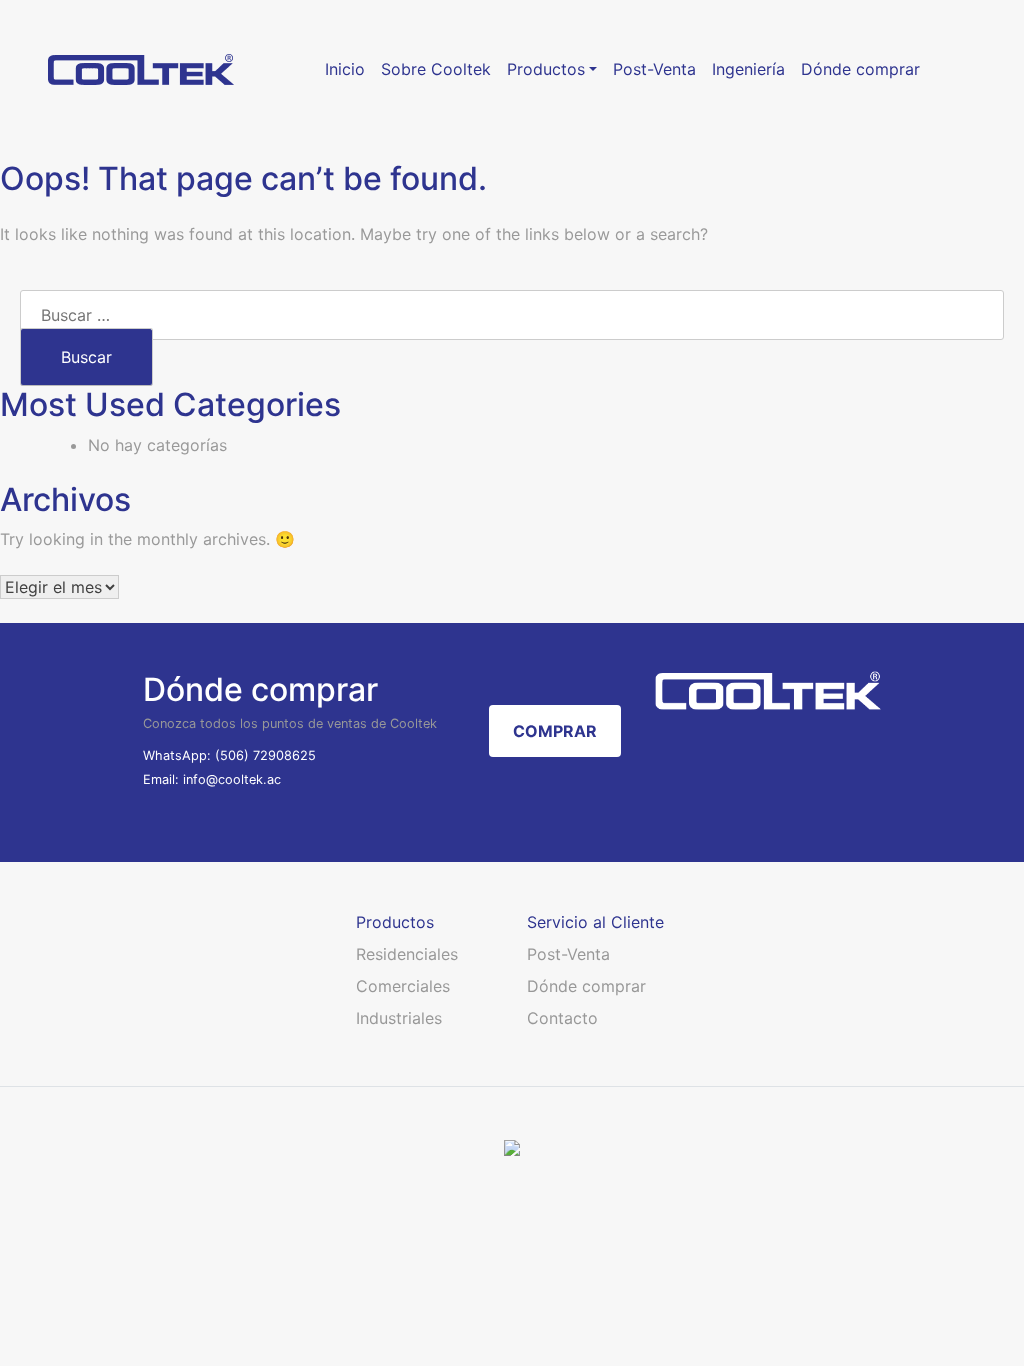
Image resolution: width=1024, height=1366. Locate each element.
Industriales (399, 1018)
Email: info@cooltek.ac (212, 779)
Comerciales (403, 986)
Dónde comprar (586, 986)
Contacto (562, 1018)
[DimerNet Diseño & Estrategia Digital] (512, 1147)
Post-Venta (568, 954)
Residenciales (407, 954)
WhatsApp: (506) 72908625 (229, 755)
